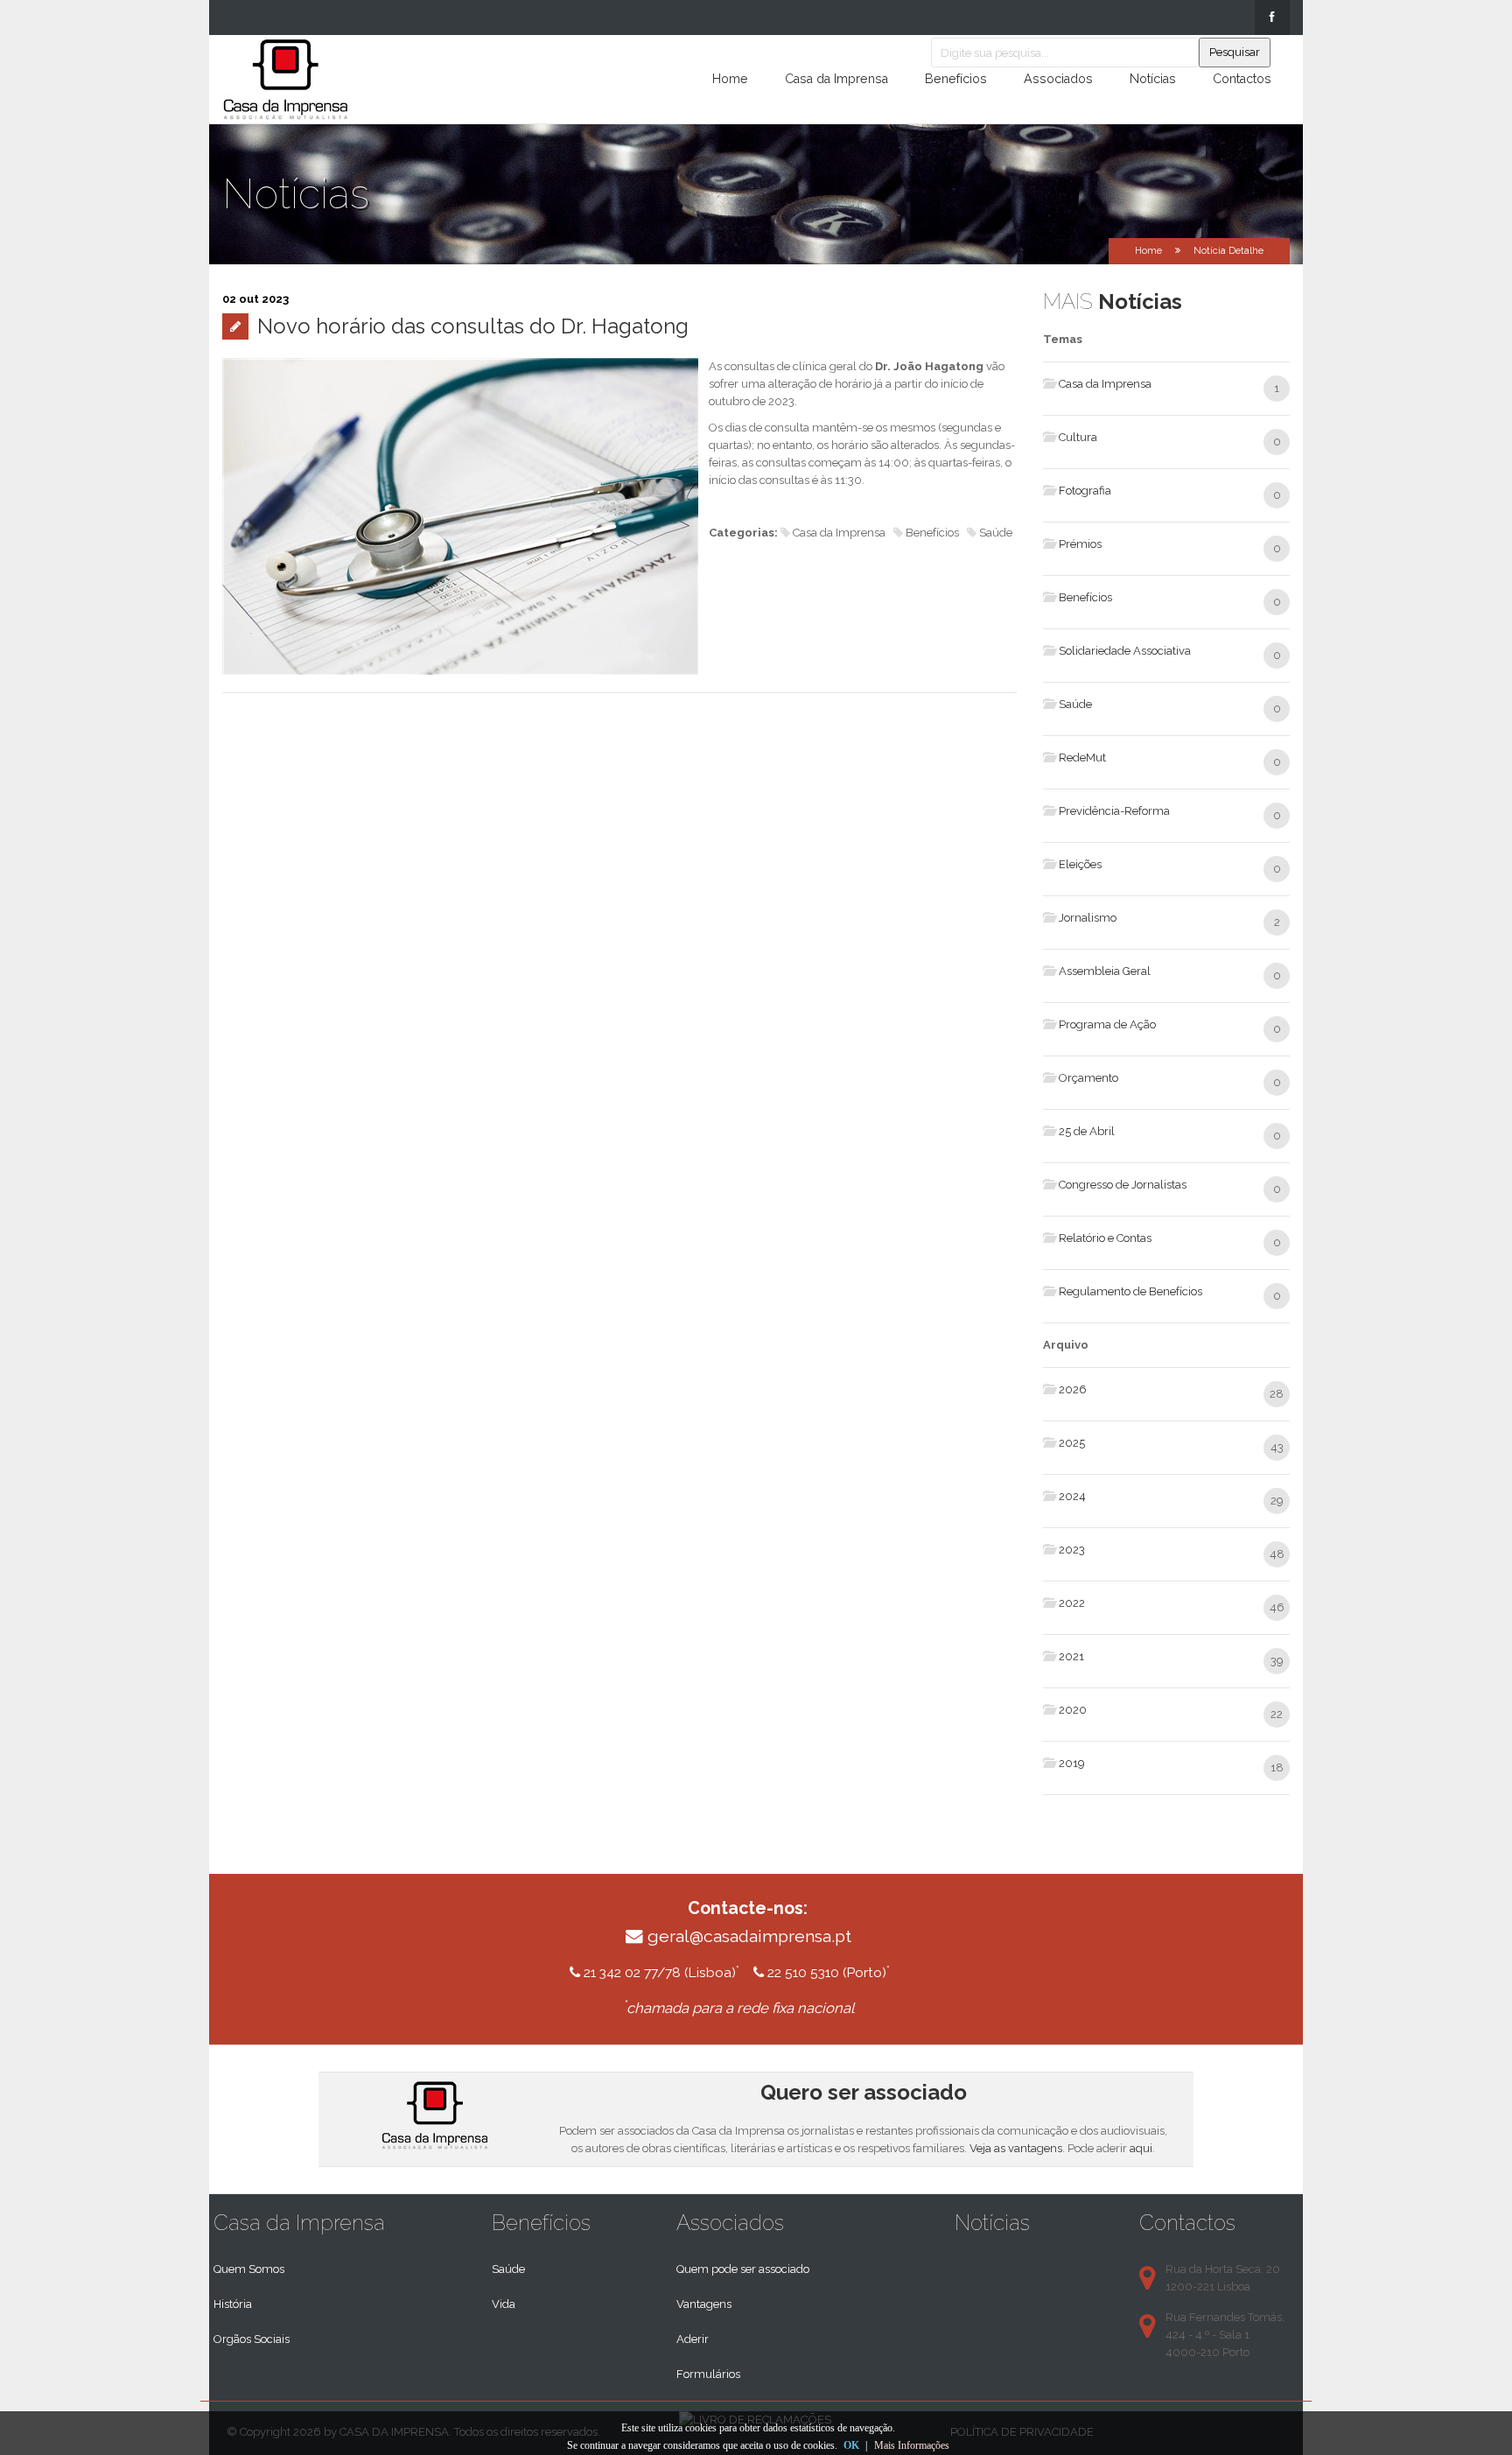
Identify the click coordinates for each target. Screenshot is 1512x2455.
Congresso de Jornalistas (1123, 1185)
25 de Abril (1087, 1131)
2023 (1072, 1550)
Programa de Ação (1107, 1024)
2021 (1071, 1656)
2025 (1072, 1443)
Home (730, 79)
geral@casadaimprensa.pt (749, 1936)
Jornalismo (1088, 918)
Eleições (1080, 864)
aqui (1141, 2148)
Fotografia (1085, 491)
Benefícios (956, 79)
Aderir (693, 2339)
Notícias (1153, 79)
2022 (1072, 1603)
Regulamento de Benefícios (1130, 1291)
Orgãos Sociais (252, 2339)
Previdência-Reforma (1114, 811)
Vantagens (704, 2304)
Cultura (1078, 437)
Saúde (1075, 704)
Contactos (1242, 79)
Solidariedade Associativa (1125, 651)
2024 (1072, 1496)
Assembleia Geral (1105, 971)
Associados (1058, 79)
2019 (1072, 1763)
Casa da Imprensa (836, 79)
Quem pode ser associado (743, 2269)
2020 (1073, 1710)
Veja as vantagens (1016, 2148)
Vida (504, 2304)
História (233, 2304)
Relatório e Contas (1105, 1238)
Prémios (1080, 544)
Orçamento (1088, 1078)
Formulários (708, 2374)
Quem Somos (249, 2269)
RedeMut (1082, 758)
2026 (1073, 1389)
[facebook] (1272, 18)
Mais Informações (912, 2445)
